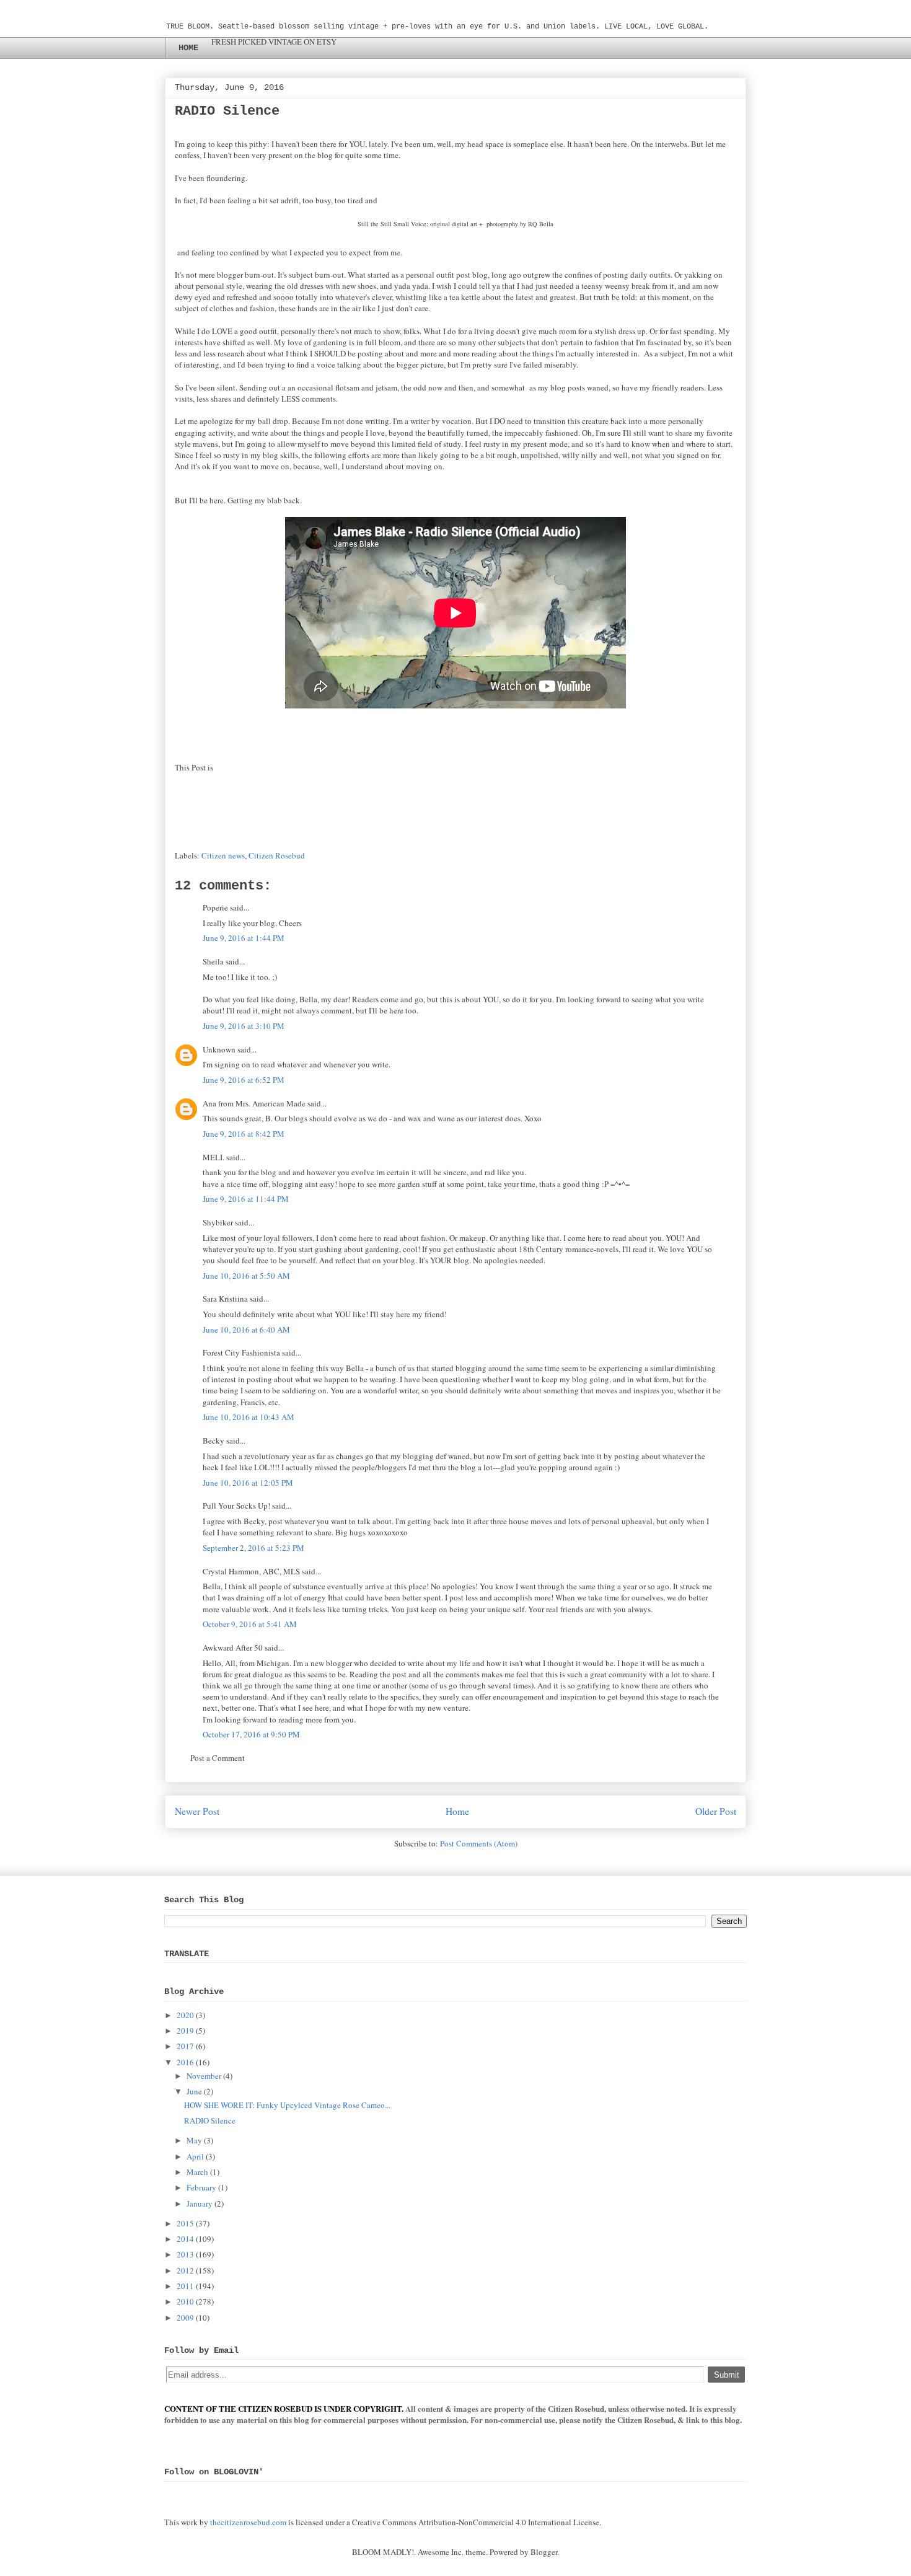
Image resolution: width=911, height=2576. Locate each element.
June (194, 2091)
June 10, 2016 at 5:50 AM (246, 1276)
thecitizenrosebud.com (248, 2522)
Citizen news (223, 855)
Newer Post (197, 1811)
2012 (185, 2270)
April (195, 2156)
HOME (188, 48)
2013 (185, 2254)
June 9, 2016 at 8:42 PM (244, 1134)
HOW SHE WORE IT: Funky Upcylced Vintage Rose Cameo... (287, 2105)
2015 (185, 2223)
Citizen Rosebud (277, 855)
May (194, 2140)
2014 (185, 2239)
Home (457, 1811)
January (200, 2203)
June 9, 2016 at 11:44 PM (246, 1199)
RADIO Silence (210, 2120)
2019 (185, 2031)
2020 (185, 2015)
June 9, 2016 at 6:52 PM (244, 1080)
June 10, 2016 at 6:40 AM (246, 1330)
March (197, 2172)
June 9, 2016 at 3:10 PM (244, 1026)
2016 (185, 2062)
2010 (185, 2301)
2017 (185, 2046)
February (201, 2187)
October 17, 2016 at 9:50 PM (251, 1734)
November (204, 2076)
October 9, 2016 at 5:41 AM (250, 1624)
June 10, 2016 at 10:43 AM (249, 1417)
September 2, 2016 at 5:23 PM (253, 1548)
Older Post (716, 1811)
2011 (185, 2286)
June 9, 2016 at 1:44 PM (244, 938)
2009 (185, 2318)
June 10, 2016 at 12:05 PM (248, 1483)
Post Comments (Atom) (479, 1843)
